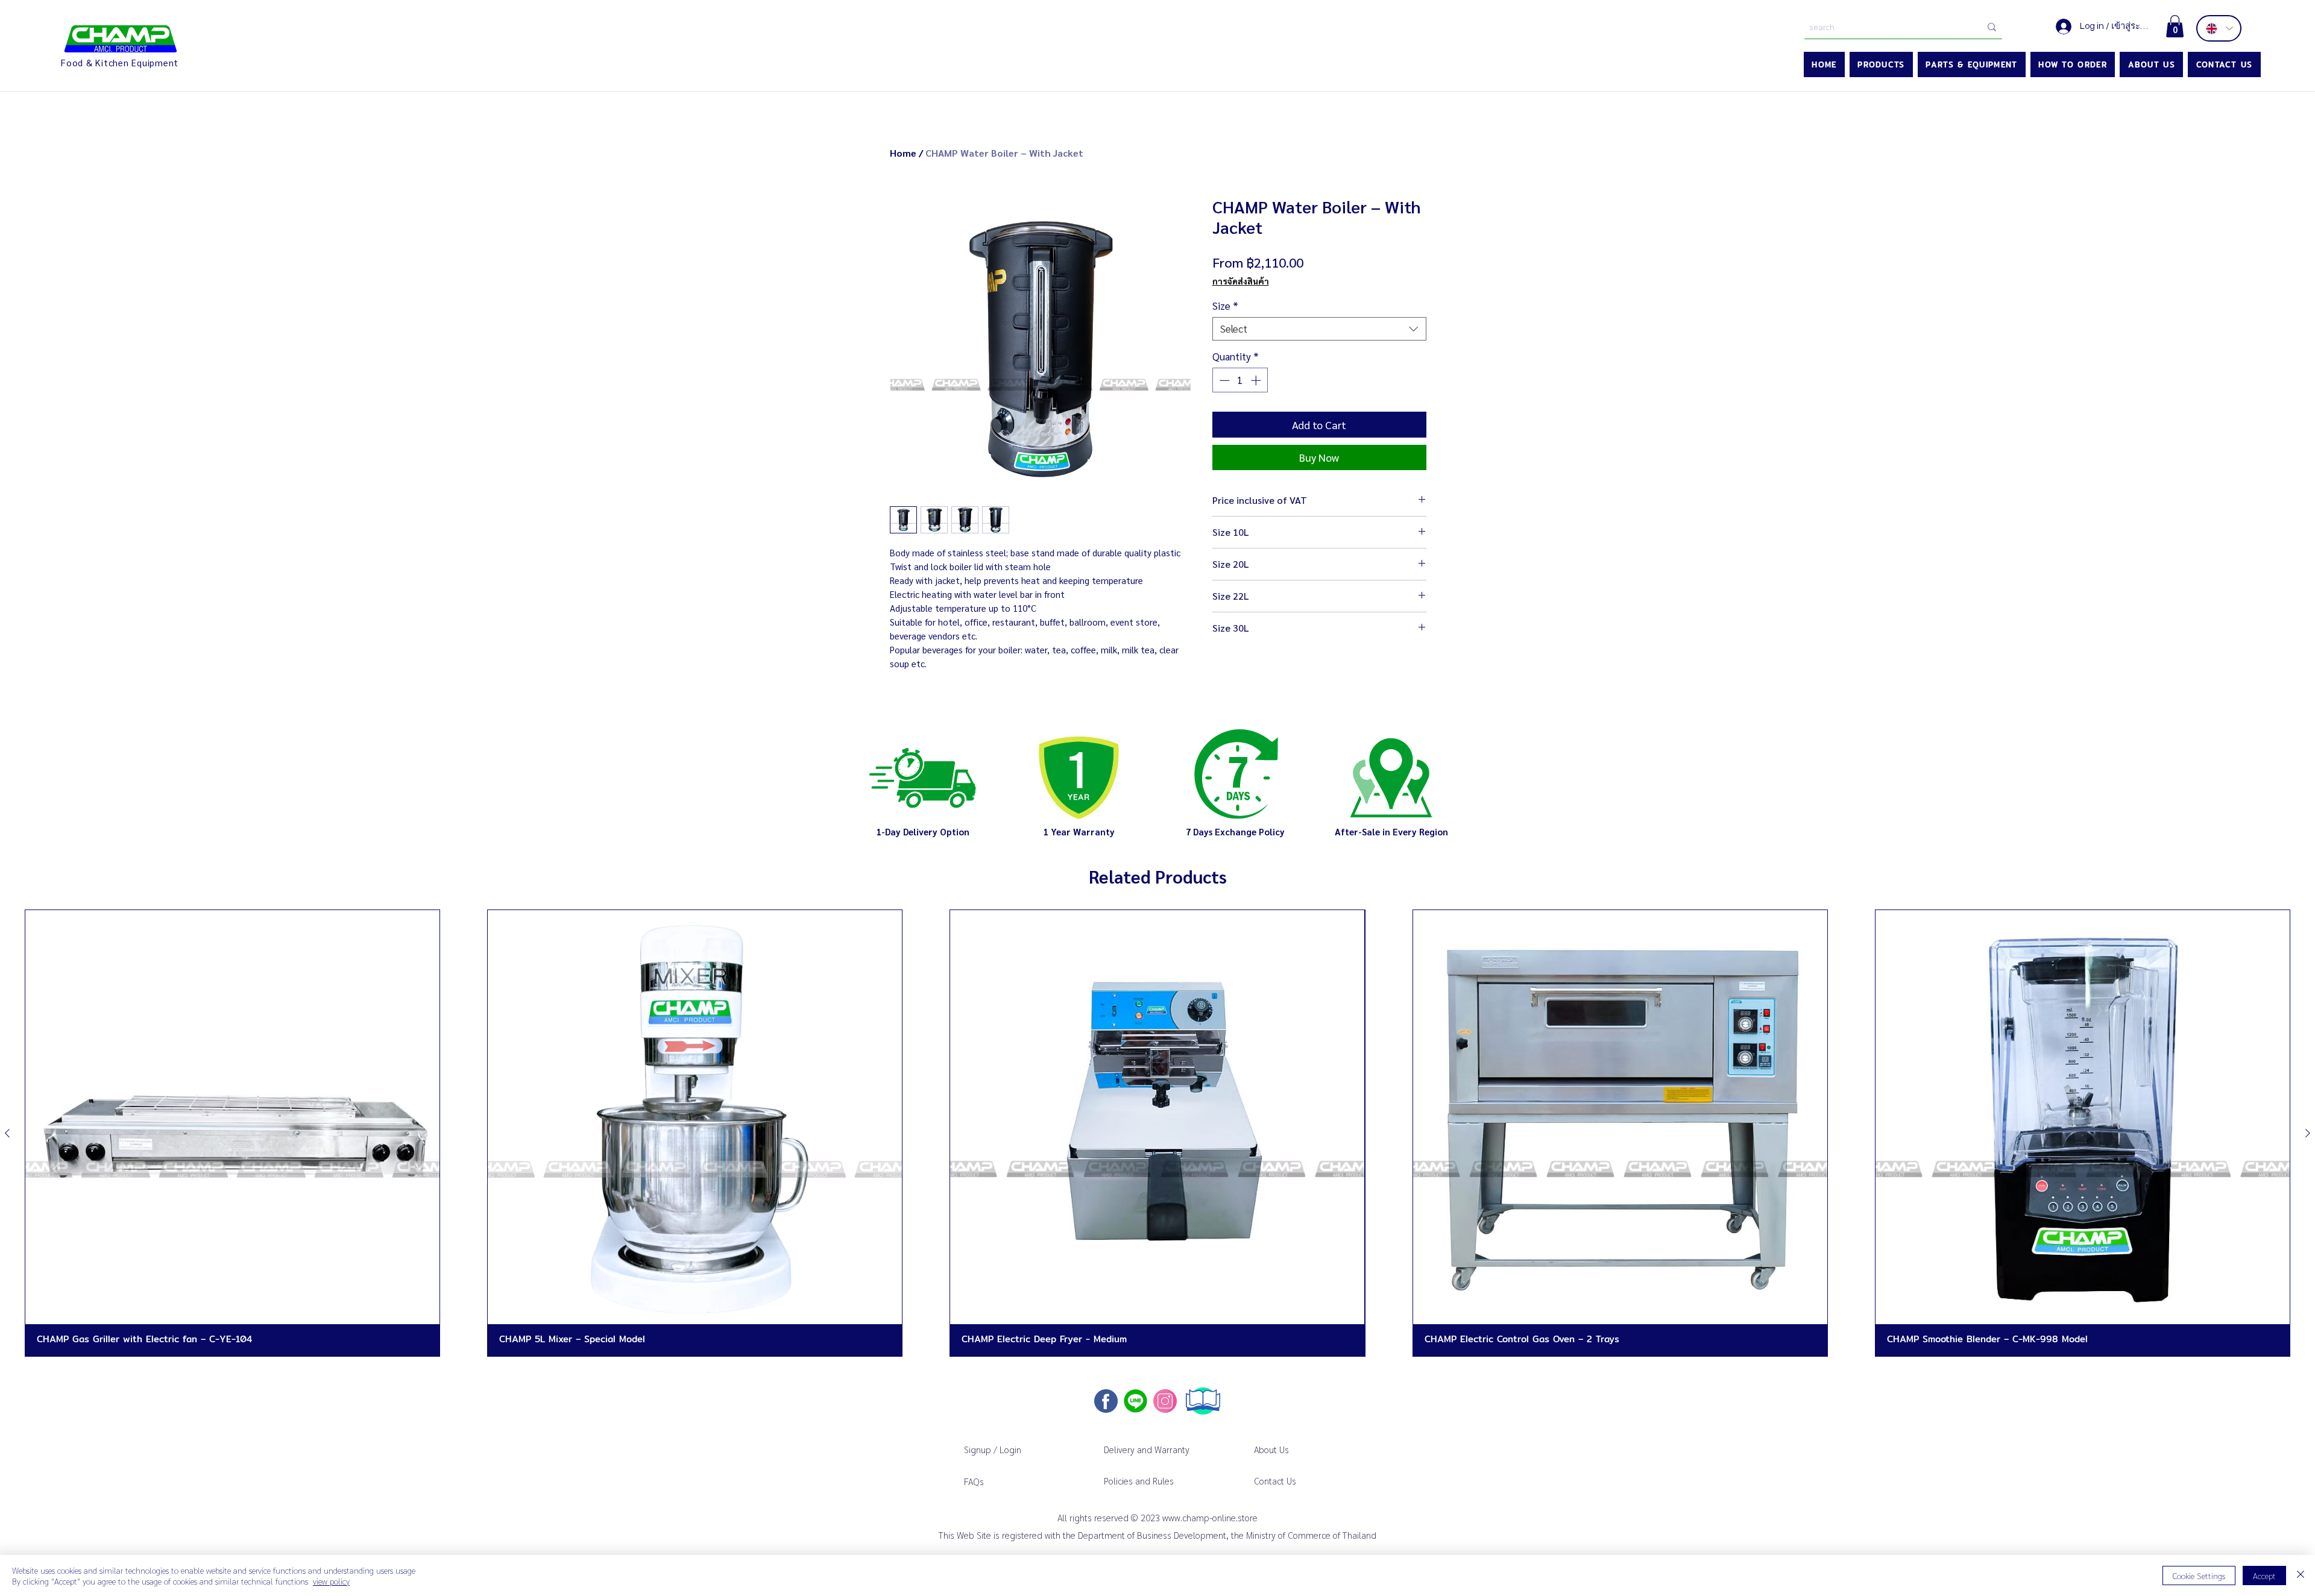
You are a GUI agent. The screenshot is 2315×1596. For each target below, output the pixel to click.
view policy (331, 1581)
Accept (2264, 1576)
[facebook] (1106, 1401)
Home (903, 153)
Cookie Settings (2199, 1576)
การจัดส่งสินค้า (1241, 281)
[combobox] (1319, 329)
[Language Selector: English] (2219, 28)
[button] (2175, 26)
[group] (1157, 1133)
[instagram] (1165, 1401)
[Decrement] (1223, 380)
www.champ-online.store (1210, 1517)
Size (1225, 306)
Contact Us (1275, 1481)
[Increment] (1257, 380)
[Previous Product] (7, 1133)
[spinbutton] (1240, 380)
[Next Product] (2308, 1133)
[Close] (2301, 1576)
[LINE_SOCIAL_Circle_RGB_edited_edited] (1135, 1401)
